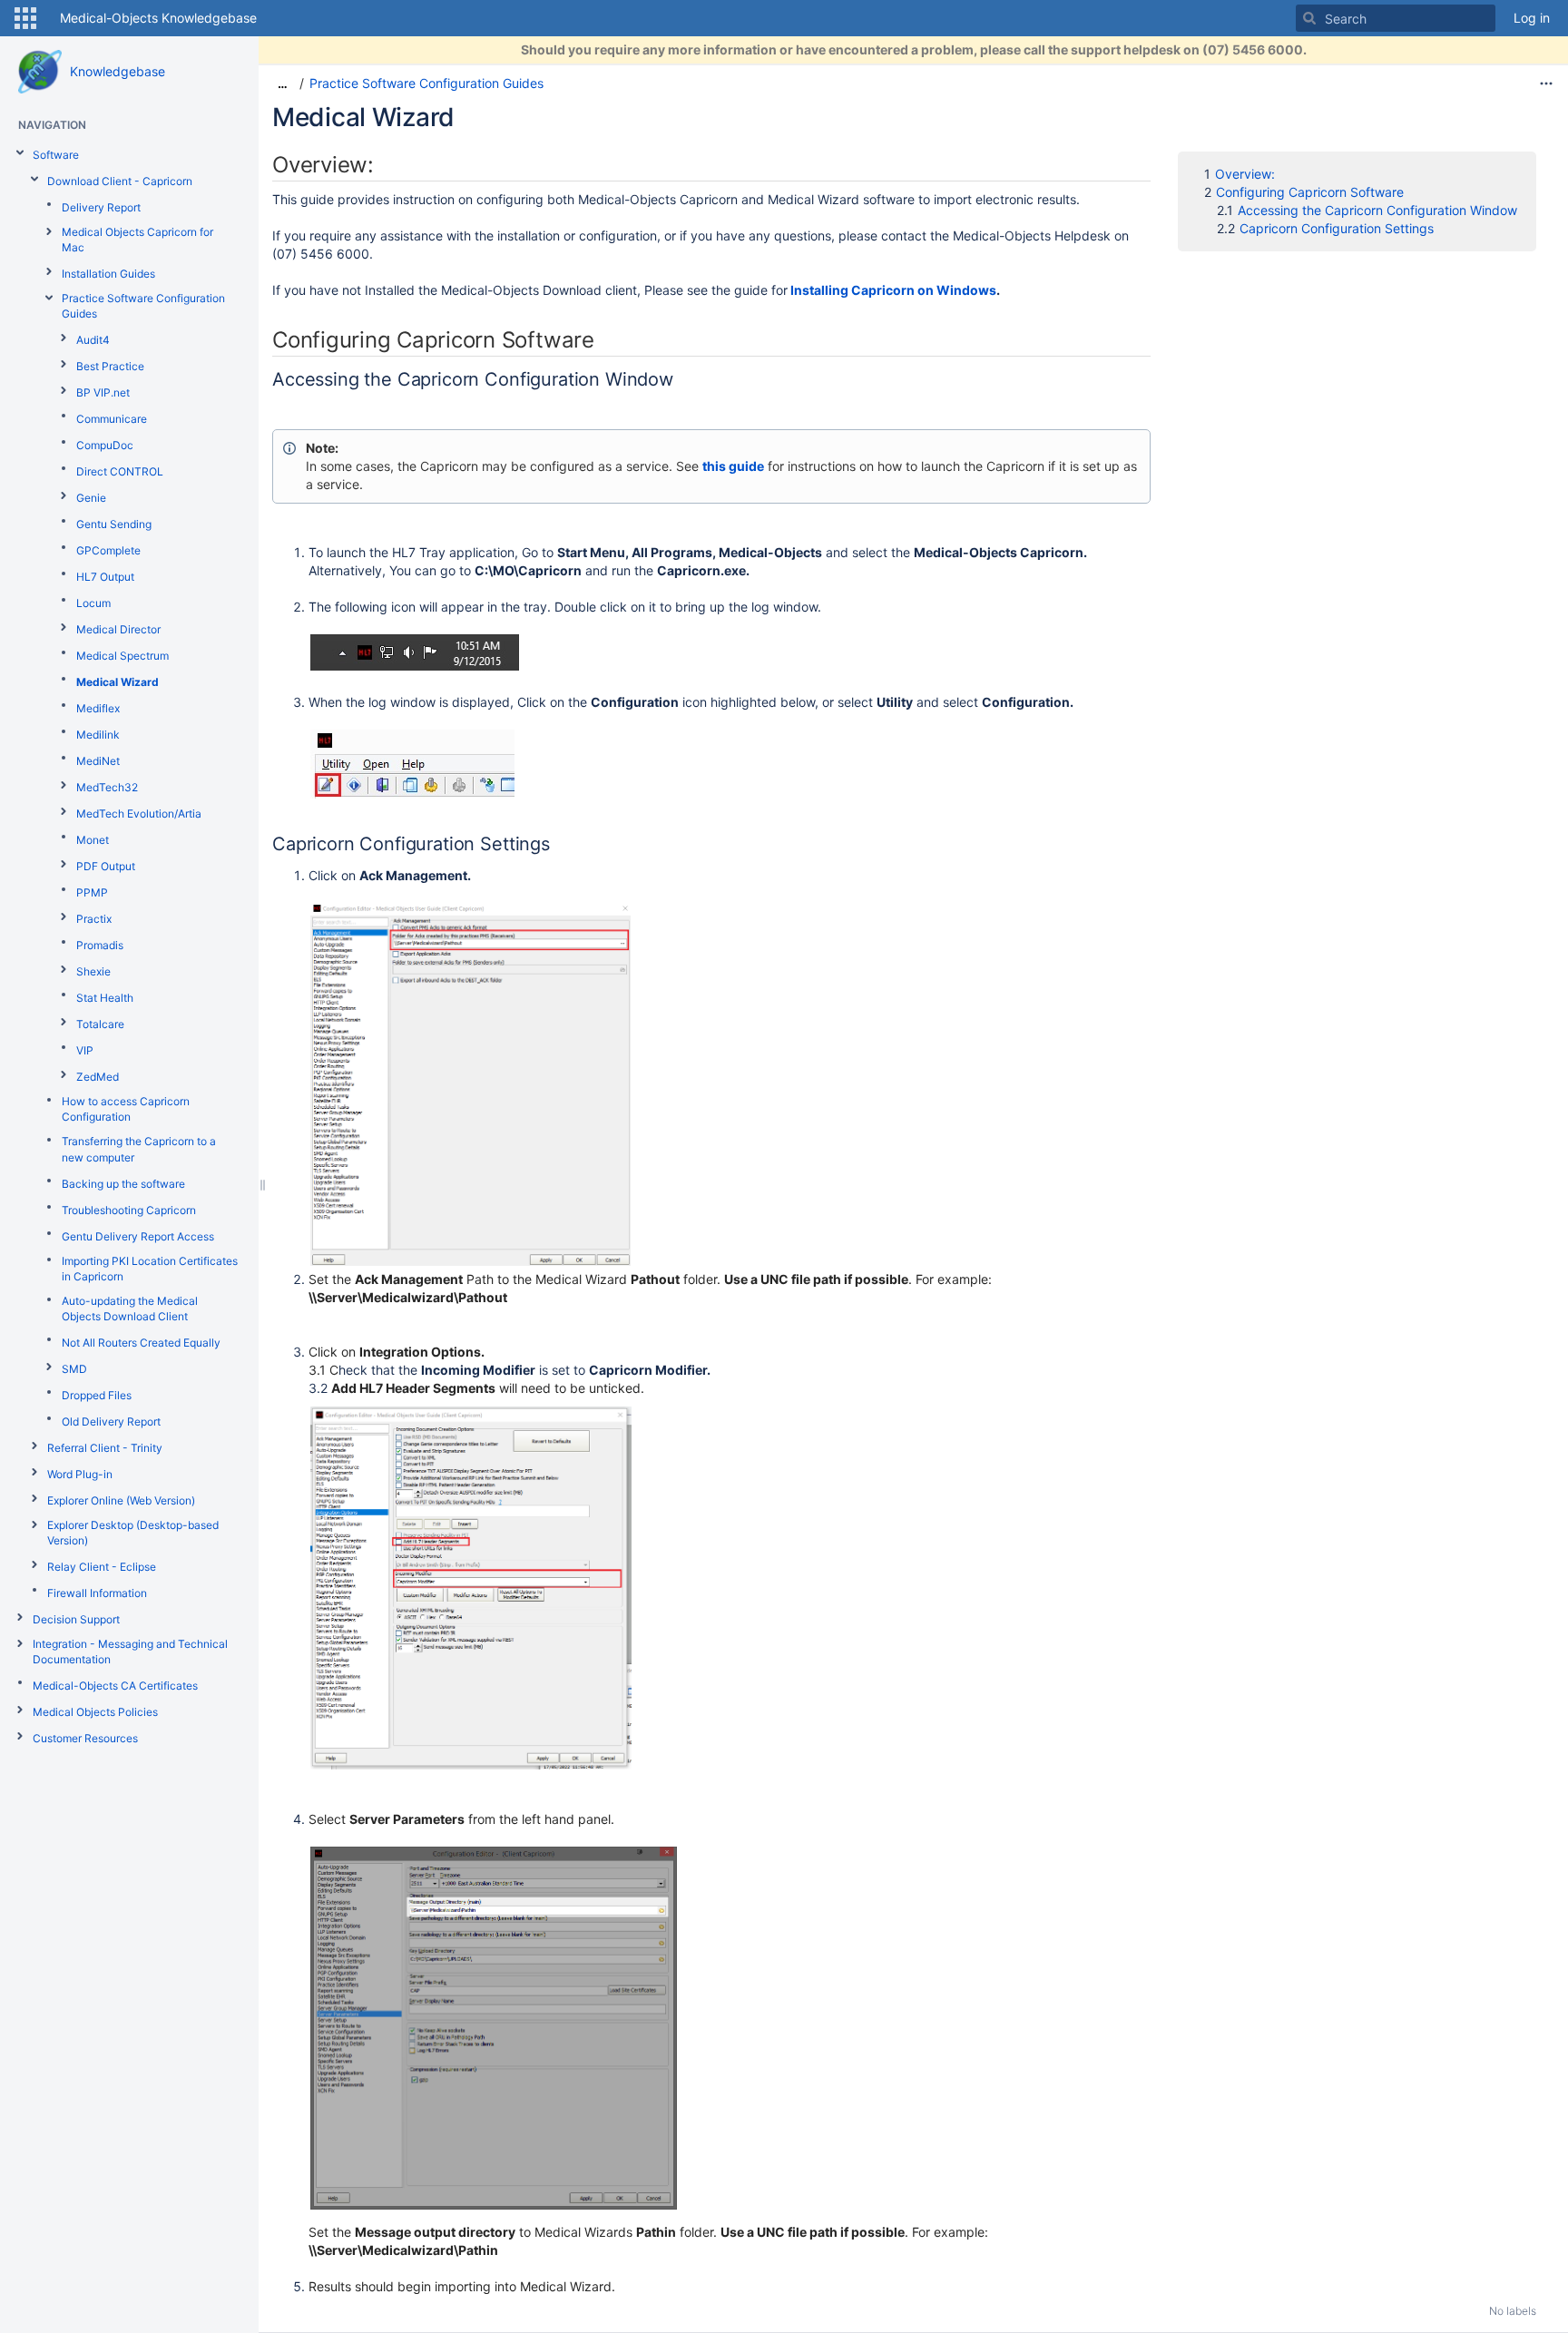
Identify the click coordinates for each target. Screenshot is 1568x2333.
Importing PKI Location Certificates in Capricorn (150, 1269)
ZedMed (98, 1077)
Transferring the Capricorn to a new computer (139, 1149)
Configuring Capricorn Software (1312, 192)
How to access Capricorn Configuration (126, 1109)
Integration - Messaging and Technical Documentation (130, 1652)
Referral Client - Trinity (105, 1448)
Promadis (100, 945)
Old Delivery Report (111, 1421)
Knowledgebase (118, 71)
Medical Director (118, 629)
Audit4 (93, 340)
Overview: (1245, 174)
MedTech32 (107, 787)
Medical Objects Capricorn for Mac (137, 240)
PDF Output (106, 866)
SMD (74, 1369)
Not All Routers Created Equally (141, 1343)
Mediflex (98, 708)
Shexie (93, 971)
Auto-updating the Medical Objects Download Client (130, 1309)
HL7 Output (105, 577)
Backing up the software (123, 1184)
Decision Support (76, 1619)
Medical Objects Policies (95, 1712)
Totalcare (100, 1024)
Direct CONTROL (120, 471)
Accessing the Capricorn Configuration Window (1379, 210)
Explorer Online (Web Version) (121, 1500)
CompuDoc (105, 445)
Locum (93, 603)
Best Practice (110, 366)
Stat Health (105, 998)
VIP (85, 1050)
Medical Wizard (118, 682)
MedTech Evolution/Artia (139, 814)
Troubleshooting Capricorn (129, 1210)
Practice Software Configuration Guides (143, 306)
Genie (91, 498)
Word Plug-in (80, 1474)
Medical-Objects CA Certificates (115, 1686)
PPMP (92, 892)
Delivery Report (101, 207)
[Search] (1309, 18)
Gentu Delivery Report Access (138, 1236)
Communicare (112, 419)
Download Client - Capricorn (120, 181)
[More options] (1546, 83)
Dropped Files (97, 1395)
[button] (25, 18)
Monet (93, 840)
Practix (94, 919)
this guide (733, 466)
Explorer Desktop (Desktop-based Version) (133, 1533)
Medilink (98, 735)
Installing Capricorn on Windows (893, 290)
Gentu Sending (114, 524)
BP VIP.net (103, 392)
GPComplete (108, 550)
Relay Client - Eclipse (102, 1567)
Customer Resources (85, 1738)
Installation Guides (108, 274)
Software (56, 155)
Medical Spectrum (122, 656)
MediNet (98, 761)
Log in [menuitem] (1532, 18)
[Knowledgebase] (40, 72)
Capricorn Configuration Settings (1337, 228)
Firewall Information (97, 1593)
